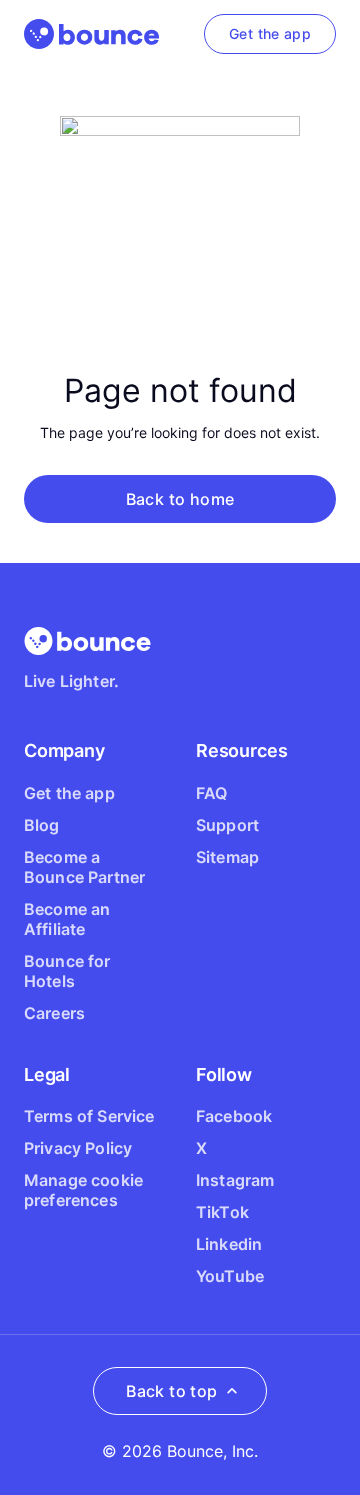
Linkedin (229, 1244)
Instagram (235, 1180)
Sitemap (227, 857)
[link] (270, 34)
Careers (54, 1013)
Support (227, 825)
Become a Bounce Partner (84, 867)
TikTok (222, 1212)
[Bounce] (91, 34)
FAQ (211, 793)
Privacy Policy (78, 1148)
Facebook (234, 1116)
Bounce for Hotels (67, 971)
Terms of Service (89, 1116)
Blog (42, 825)
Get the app (69, 793)
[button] (180, 499)
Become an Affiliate (67, 919)
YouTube (230, 1276)
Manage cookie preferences (83, 1190)
